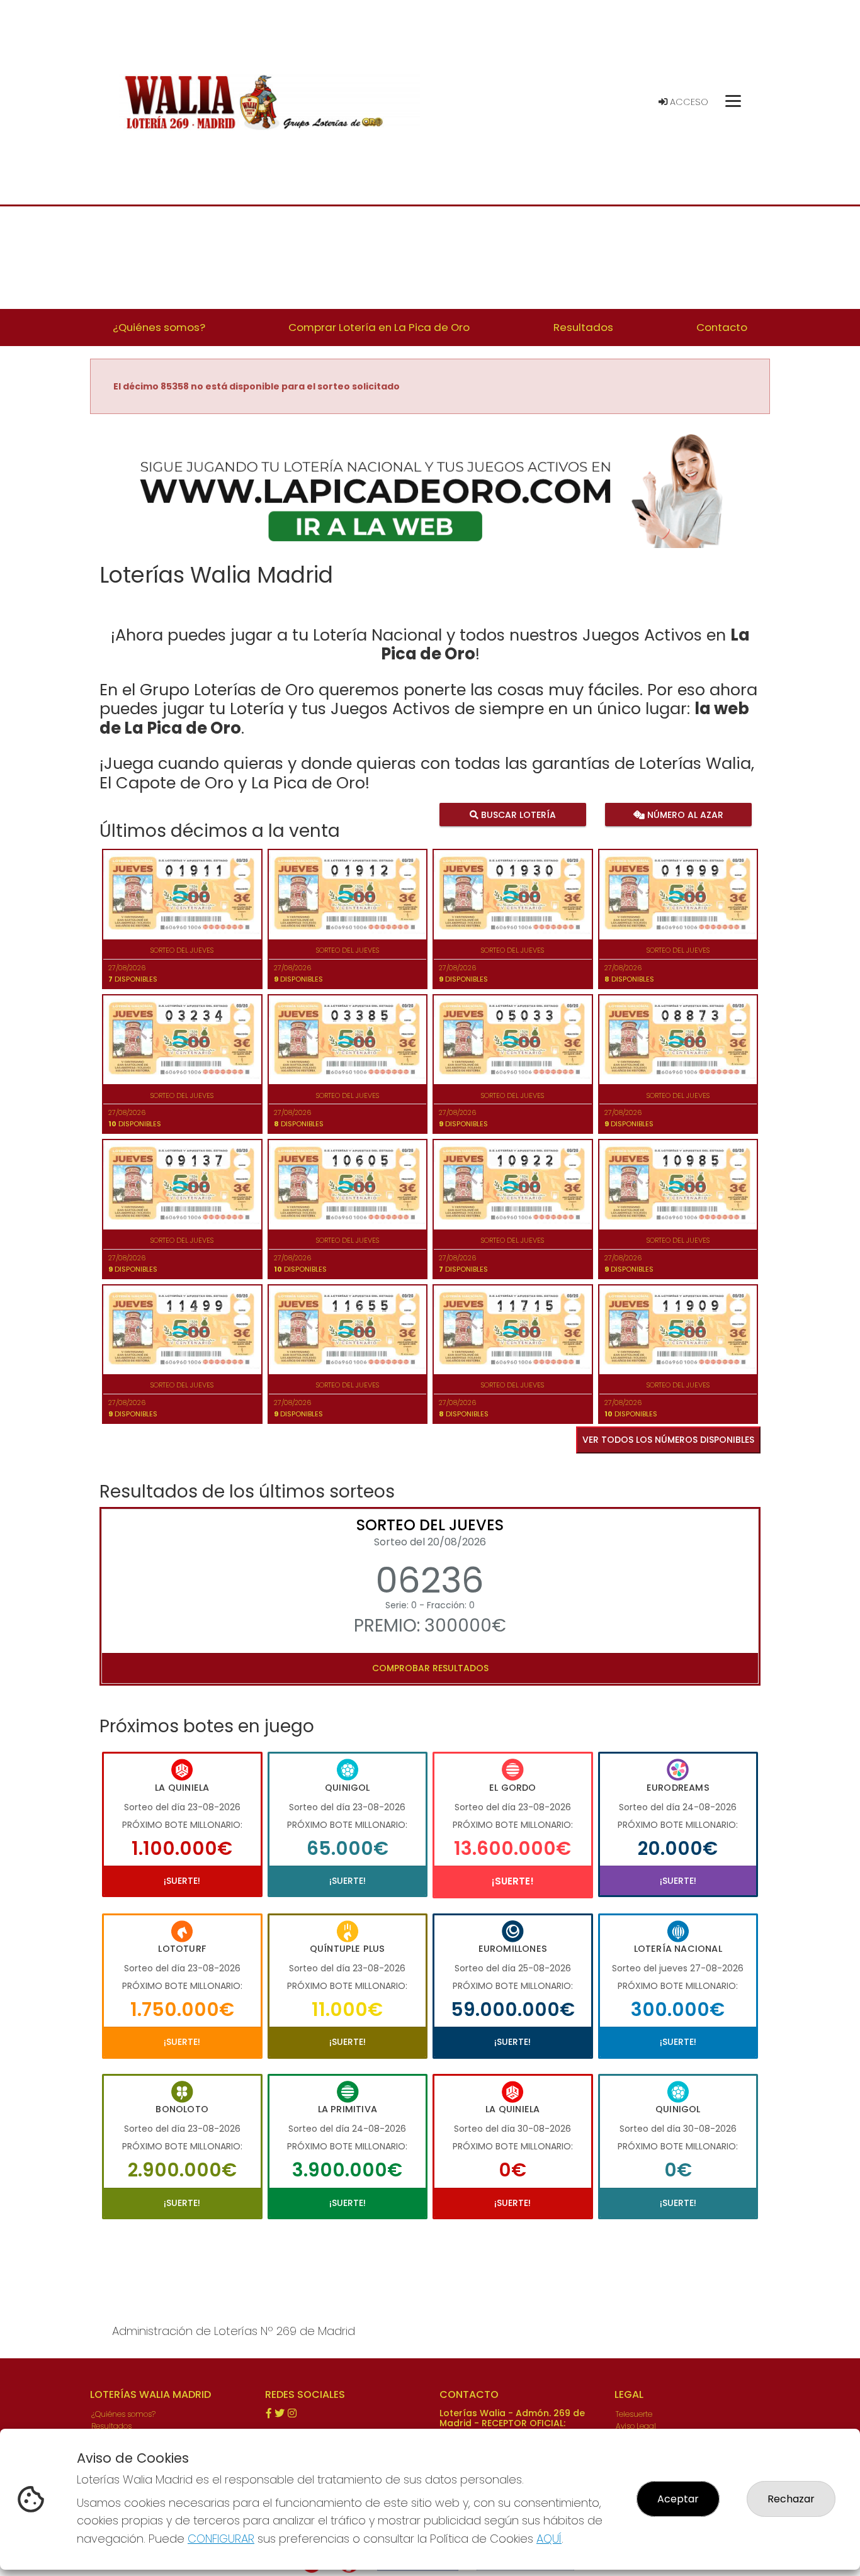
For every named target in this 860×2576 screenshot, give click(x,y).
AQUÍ (549, 2539)
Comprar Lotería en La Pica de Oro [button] (379, 327)
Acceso (688, 102)
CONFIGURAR (221, 2539)
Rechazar (791, 2499)
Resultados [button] (583, 327)
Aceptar (678, 2499)
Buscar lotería (517, 814)
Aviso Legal (636, 2426)
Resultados (111, 2426)
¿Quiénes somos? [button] (159, 327)
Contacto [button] (722, 327)
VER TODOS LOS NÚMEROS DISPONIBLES (668, 1440)
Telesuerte (634, 2414)
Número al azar (683, 814)
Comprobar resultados (430, 1668)
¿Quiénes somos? (123, 2414)
